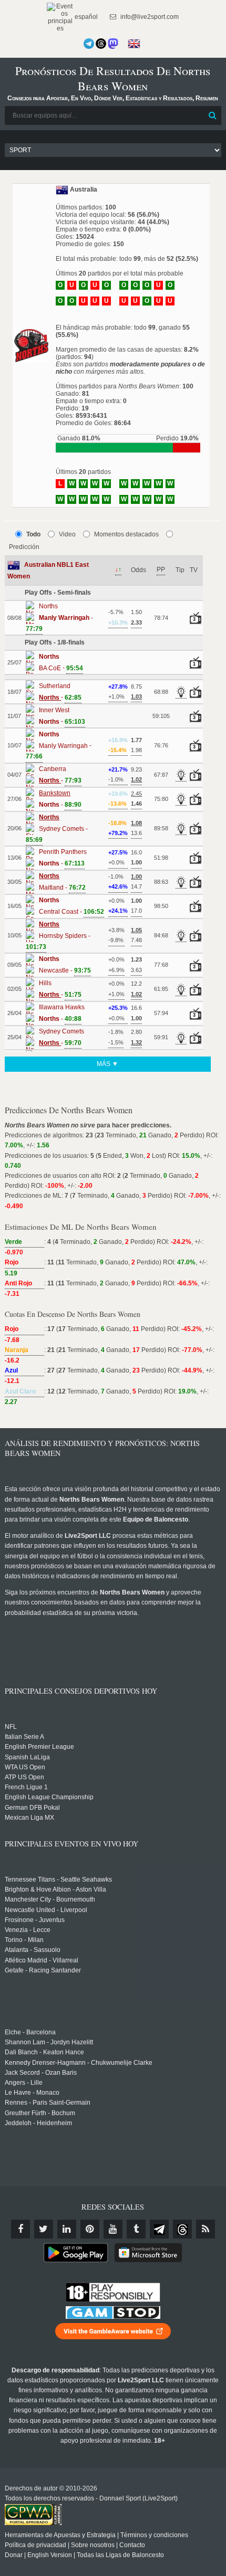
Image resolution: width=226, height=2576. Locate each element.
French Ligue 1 (26, 1787)
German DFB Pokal (32, 1808)
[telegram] (159, 2229)
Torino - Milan (24, 1940)
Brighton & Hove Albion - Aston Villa (55, 1889)
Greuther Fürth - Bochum (40, 2113)
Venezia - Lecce (28, 1930)
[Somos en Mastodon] (113, 44)
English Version (50, 2555)
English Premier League (39, 1747)
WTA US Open (25, 1767)
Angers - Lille (24, 2083)
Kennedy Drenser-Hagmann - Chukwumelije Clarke (79, 2063)
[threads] (182, 2229)
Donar (14, 2555)
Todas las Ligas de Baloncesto (120, 2555)
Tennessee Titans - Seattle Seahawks (58, 1880)
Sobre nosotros (93, 2545)
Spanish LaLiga (27, 1757)
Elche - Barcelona (30, 2032)
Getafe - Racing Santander (43, 1970)
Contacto (132, 2545)
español (85, 17)
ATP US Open (24, 1777)
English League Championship (49, 1797)
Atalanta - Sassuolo (33, 1950)
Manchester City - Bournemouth (50, 1899)
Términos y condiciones (154, 2535)
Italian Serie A (24, 1737)
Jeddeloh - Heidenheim (38, 2123)
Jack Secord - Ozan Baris (41, 2073)
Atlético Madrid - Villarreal (42, 1960)
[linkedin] (67, 2229)
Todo (33, 534)
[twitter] (44, 2229)
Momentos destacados (126, 534)
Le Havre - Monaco (32, 2093)
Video (67, 534)
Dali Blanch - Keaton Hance (44, 2052)
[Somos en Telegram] (89, 44)
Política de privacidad (35, 2545)
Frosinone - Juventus (35, 1920)
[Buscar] (212, 115)
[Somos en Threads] (101, 44)
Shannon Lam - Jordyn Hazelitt (49, 2042)
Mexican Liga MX (29, 1818)
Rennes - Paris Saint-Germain (48, 2103)
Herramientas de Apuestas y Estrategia (60, 2535)
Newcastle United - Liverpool (46, 1910)
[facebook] (20, 2229)
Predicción (24, 547)
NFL (11, 1727)
